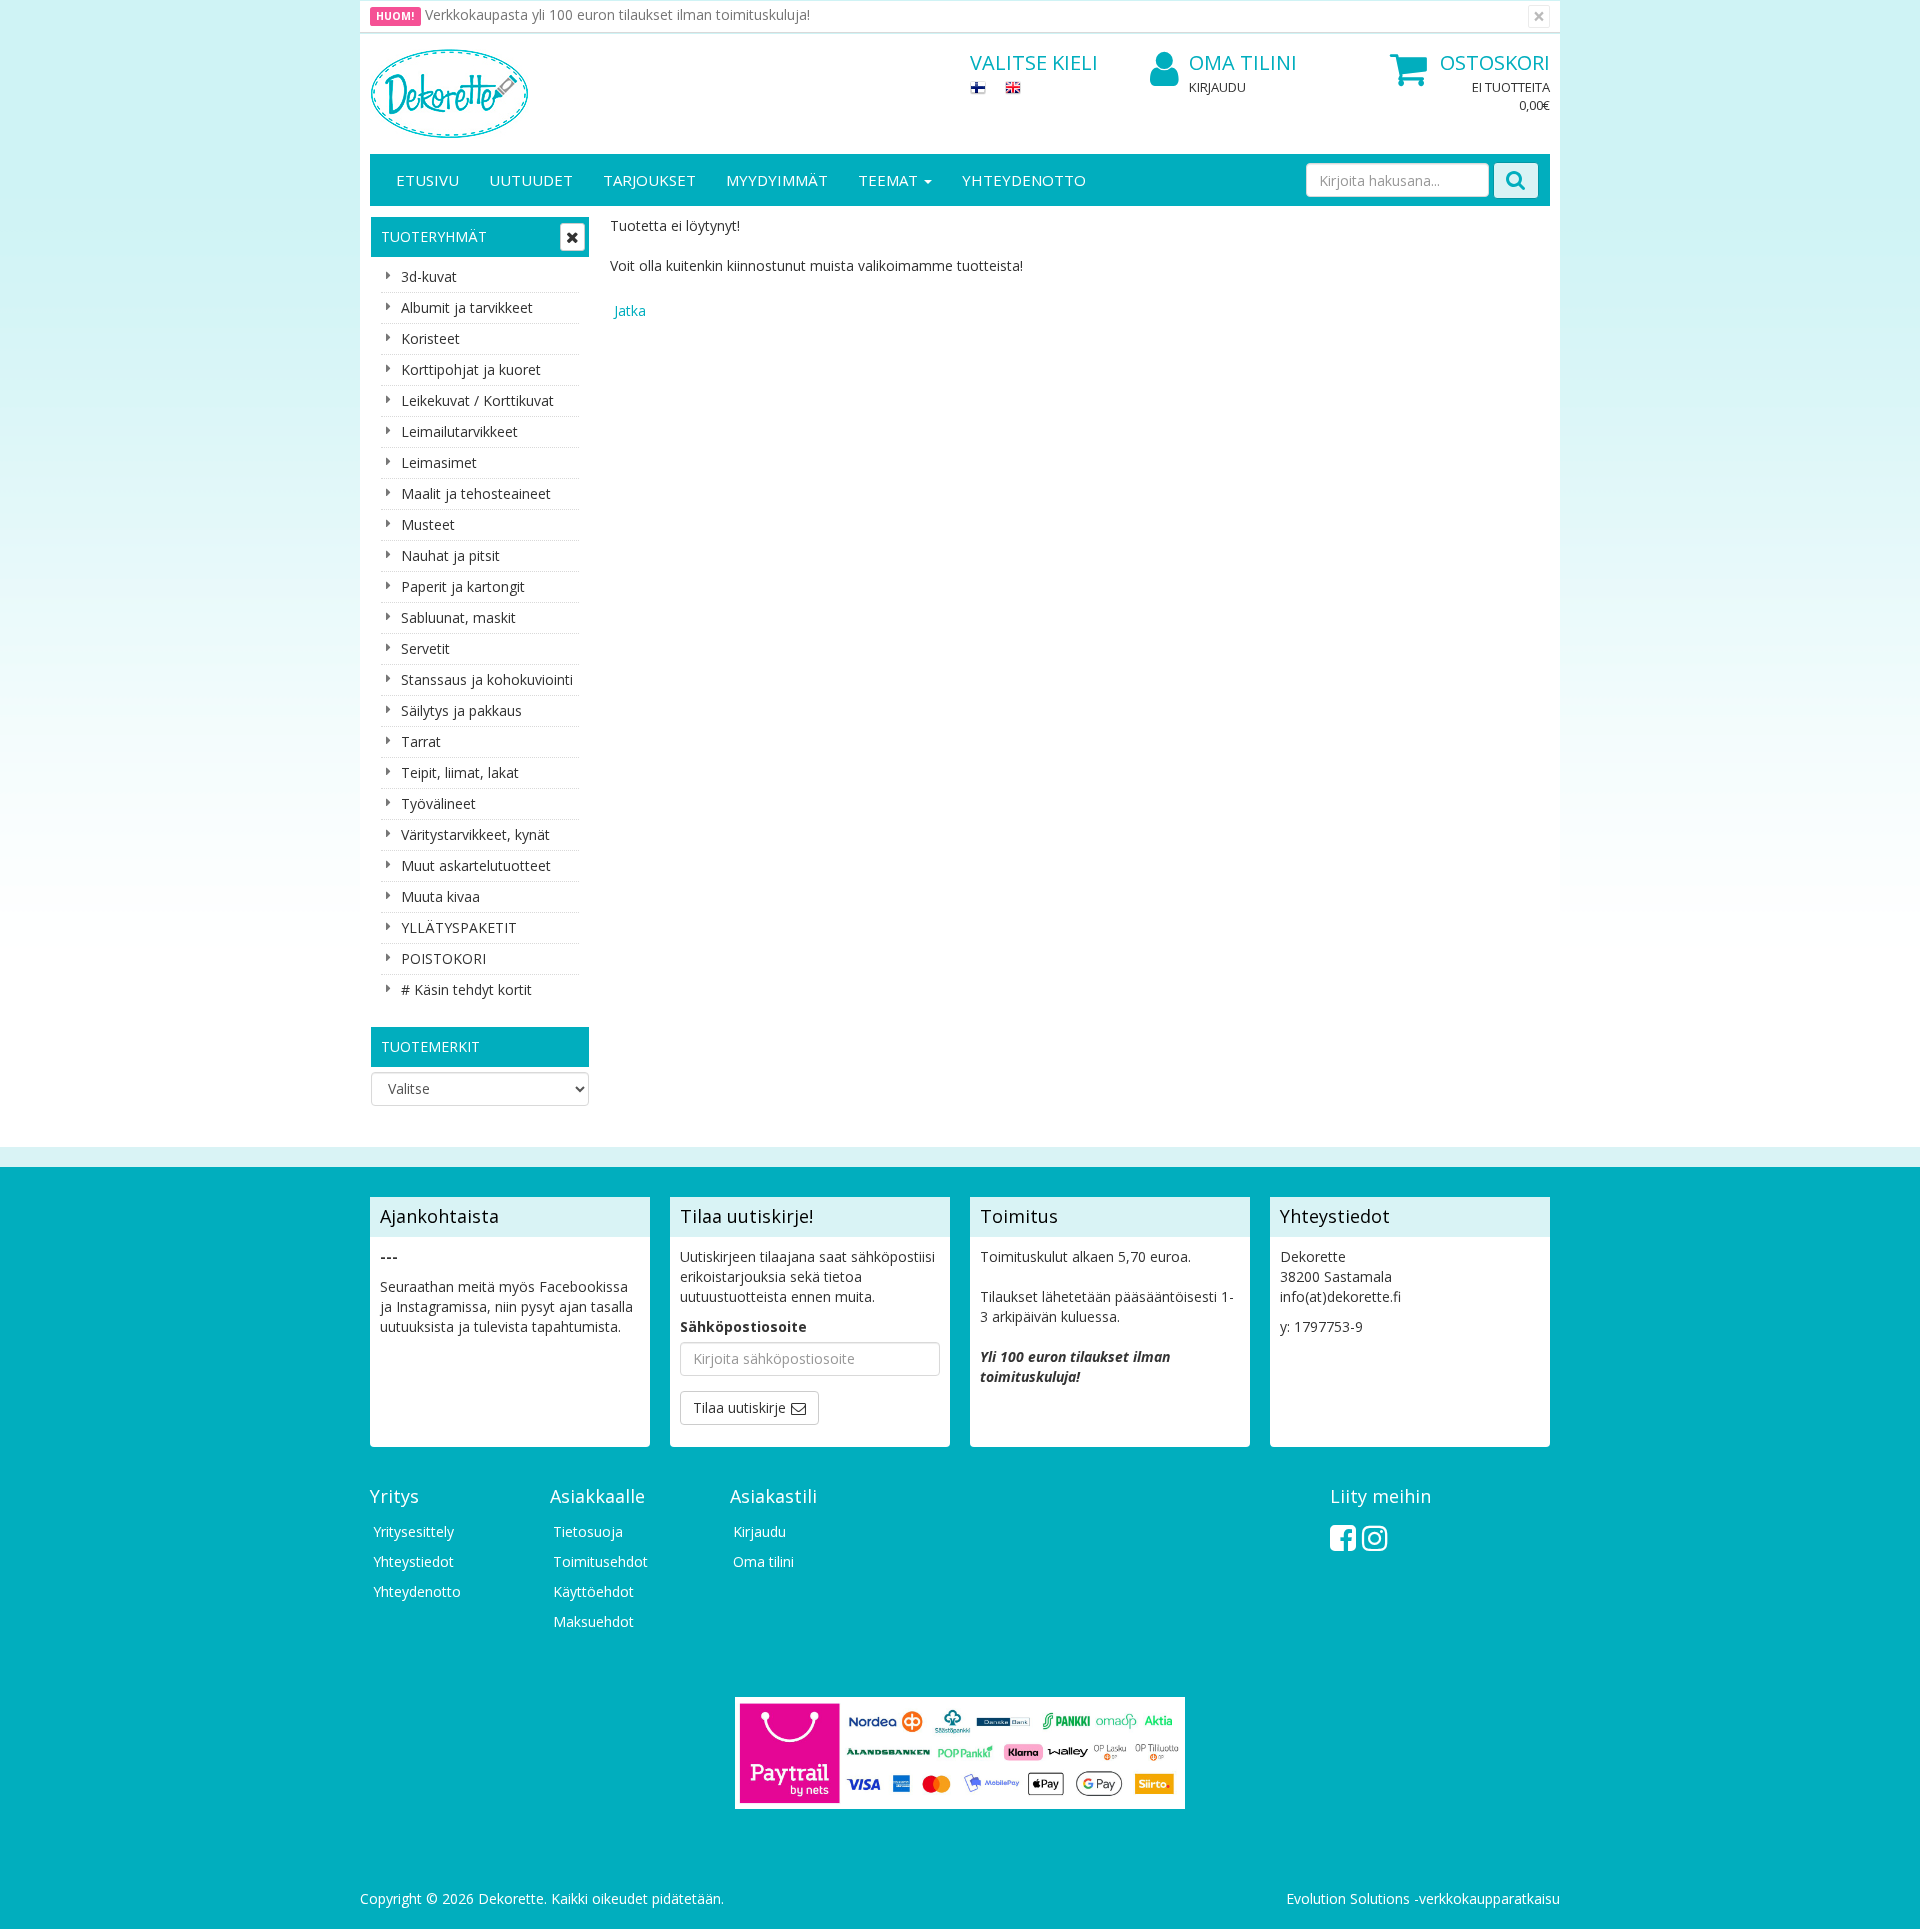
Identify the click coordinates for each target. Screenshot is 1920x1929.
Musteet (428, 524)
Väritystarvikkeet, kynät (475, 834)
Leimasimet (439, 462)
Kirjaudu (1217, 87)
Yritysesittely (413, 1531)
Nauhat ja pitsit (450, 555)
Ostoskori (1495, 62)
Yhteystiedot (413, 1561)
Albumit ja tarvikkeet (467, 307)
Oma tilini (1243, 62)
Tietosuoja (588, 1531)
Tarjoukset (649, 180)
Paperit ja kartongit (463, 586)
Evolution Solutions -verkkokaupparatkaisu (1423, 1898)
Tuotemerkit (430, 1046)
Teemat (890, 180)
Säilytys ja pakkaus (461, 710)
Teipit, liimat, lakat (460, 772)
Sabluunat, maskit (458, 617)
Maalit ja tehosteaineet (476, 493)
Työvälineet (438, 803)
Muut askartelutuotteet (476, 865)
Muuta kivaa (440, 896)
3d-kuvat (429, 276)
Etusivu (427, 180)
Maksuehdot (593, 1621)
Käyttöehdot (593, 1591)
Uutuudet (531, 180)
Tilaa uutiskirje (739, 1407)
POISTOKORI (443, 958)
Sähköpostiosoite (743, 1326)
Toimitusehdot (600, 1561)
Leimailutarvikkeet (459, 431)
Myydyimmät (777, 180)
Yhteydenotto (1024, 180)
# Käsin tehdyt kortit (466, 989)
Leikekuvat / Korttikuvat (477, 400)
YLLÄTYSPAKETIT (459, 927)
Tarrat (421, 741)
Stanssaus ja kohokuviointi (487, 679)
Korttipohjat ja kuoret (471, 369)
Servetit (425, 648)
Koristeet (430, 338)
